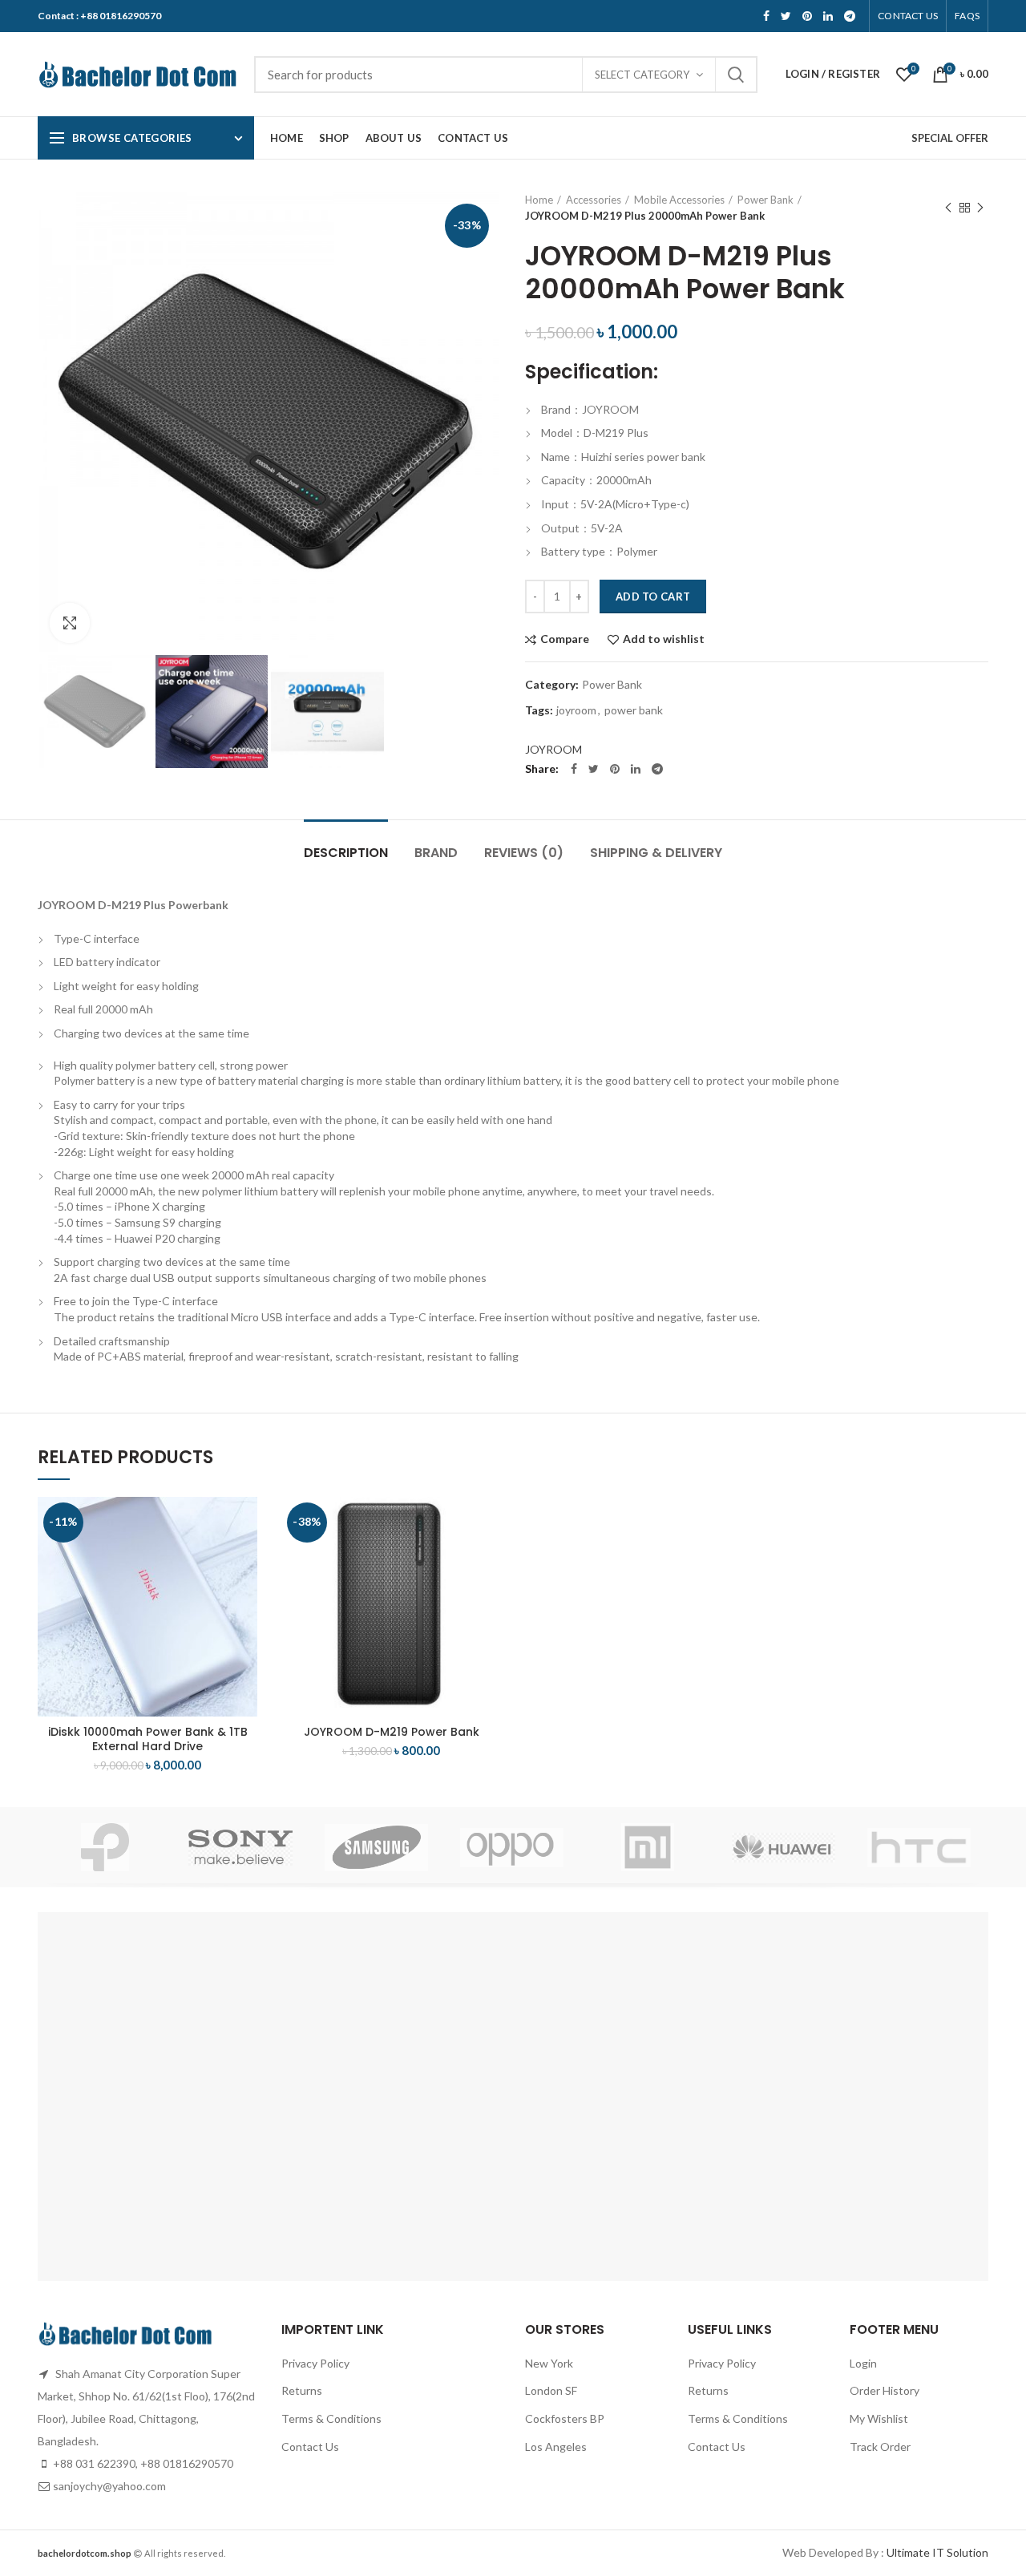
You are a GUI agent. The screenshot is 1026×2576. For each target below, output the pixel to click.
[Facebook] (766, 16)
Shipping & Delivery (656, 853)
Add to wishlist (664, 639)
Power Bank (765, 200)
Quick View (245, 1559)
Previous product (948, 208)
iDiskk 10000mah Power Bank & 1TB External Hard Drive (148, 1739)
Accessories (594, 200)
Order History (885, 2390)
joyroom (576, 710)
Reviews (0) (524, 853)
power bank (634, 710)
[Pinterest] (807, 16)
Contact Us (310, 2447)
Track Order (880, 2447)
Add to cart (653, 596)
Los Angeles (556, 2447)
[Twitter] (786, 16)
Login (863, 2363)
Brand (436, 853)
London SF (551, 2390)
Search (736, 75)
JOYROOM (553, 749)
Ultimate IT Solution (936, 2552)
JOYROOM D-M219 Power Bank (392, 1732)
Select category (642, 75)
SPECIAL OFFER (950, 138)
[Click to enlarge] (70, 623)
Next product (980, 208)
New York (549, 2363)
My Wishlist (879, 2418)
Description (346, 853)
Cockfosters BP (565, 2418)
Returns (302, 2390)
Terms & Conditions (331, 2418)
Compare (565, 639)
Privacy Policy (315, 2363)
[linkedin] (828, 16)
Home (539, 200)
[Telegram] (850, 16)
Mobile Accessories (679, 200)
